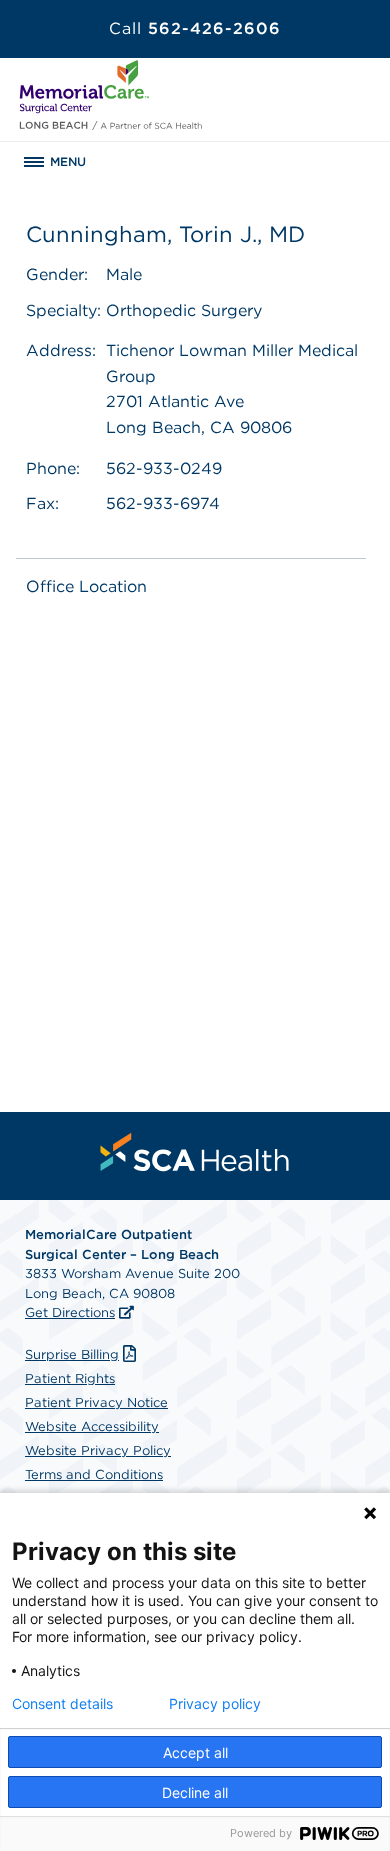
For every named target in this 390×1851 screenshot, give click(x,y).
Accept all (195, 1752)
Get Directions (70, 1312)
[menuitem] (195, 1152)
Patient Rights (70, 1378)
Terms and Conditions (94, 1474)
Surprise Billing (72, 1354)
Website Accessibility (92, 1426)
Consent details (62, 1704)
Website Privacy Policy (98, 1450)
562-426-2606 (195, 28)
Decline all (195, 1792)
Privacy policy (215, 1704)
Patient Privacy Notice (96, 1402)
